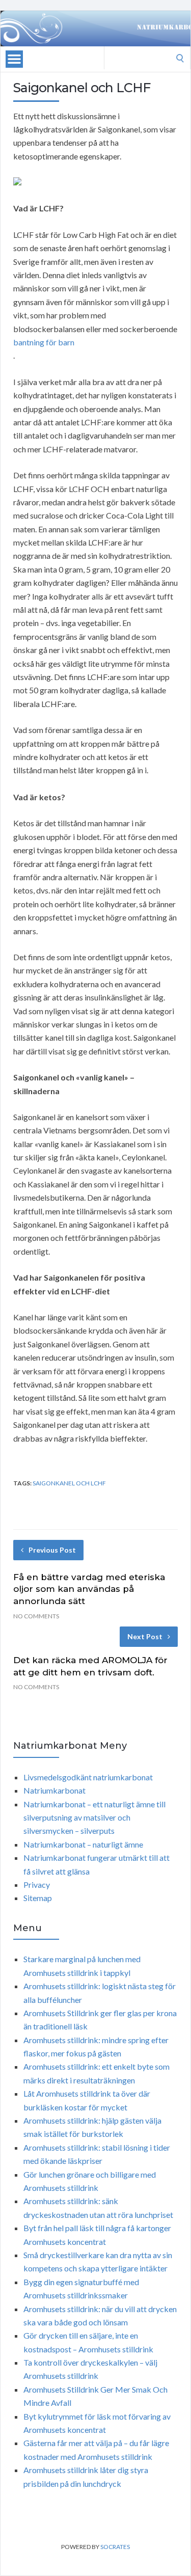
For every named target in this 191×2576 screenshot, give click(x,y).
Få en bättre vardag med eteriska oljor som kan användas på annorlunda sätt (89, 1589)
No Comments (36, 1616)
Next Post (145, 1636)
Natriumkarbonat (54, 1790)
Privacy (37, 1884)
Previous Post (52, 1550)
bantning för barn (44, 342)
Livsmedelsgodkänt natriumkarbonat (88, 1777)
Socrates (115, 2547)
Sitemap (38, 1898)
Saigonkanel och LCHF (69, 1483)
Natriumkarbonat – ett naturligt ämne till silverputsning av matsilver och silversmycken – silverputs (94, 1818)
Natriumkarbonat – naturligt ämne (83, 1844)
